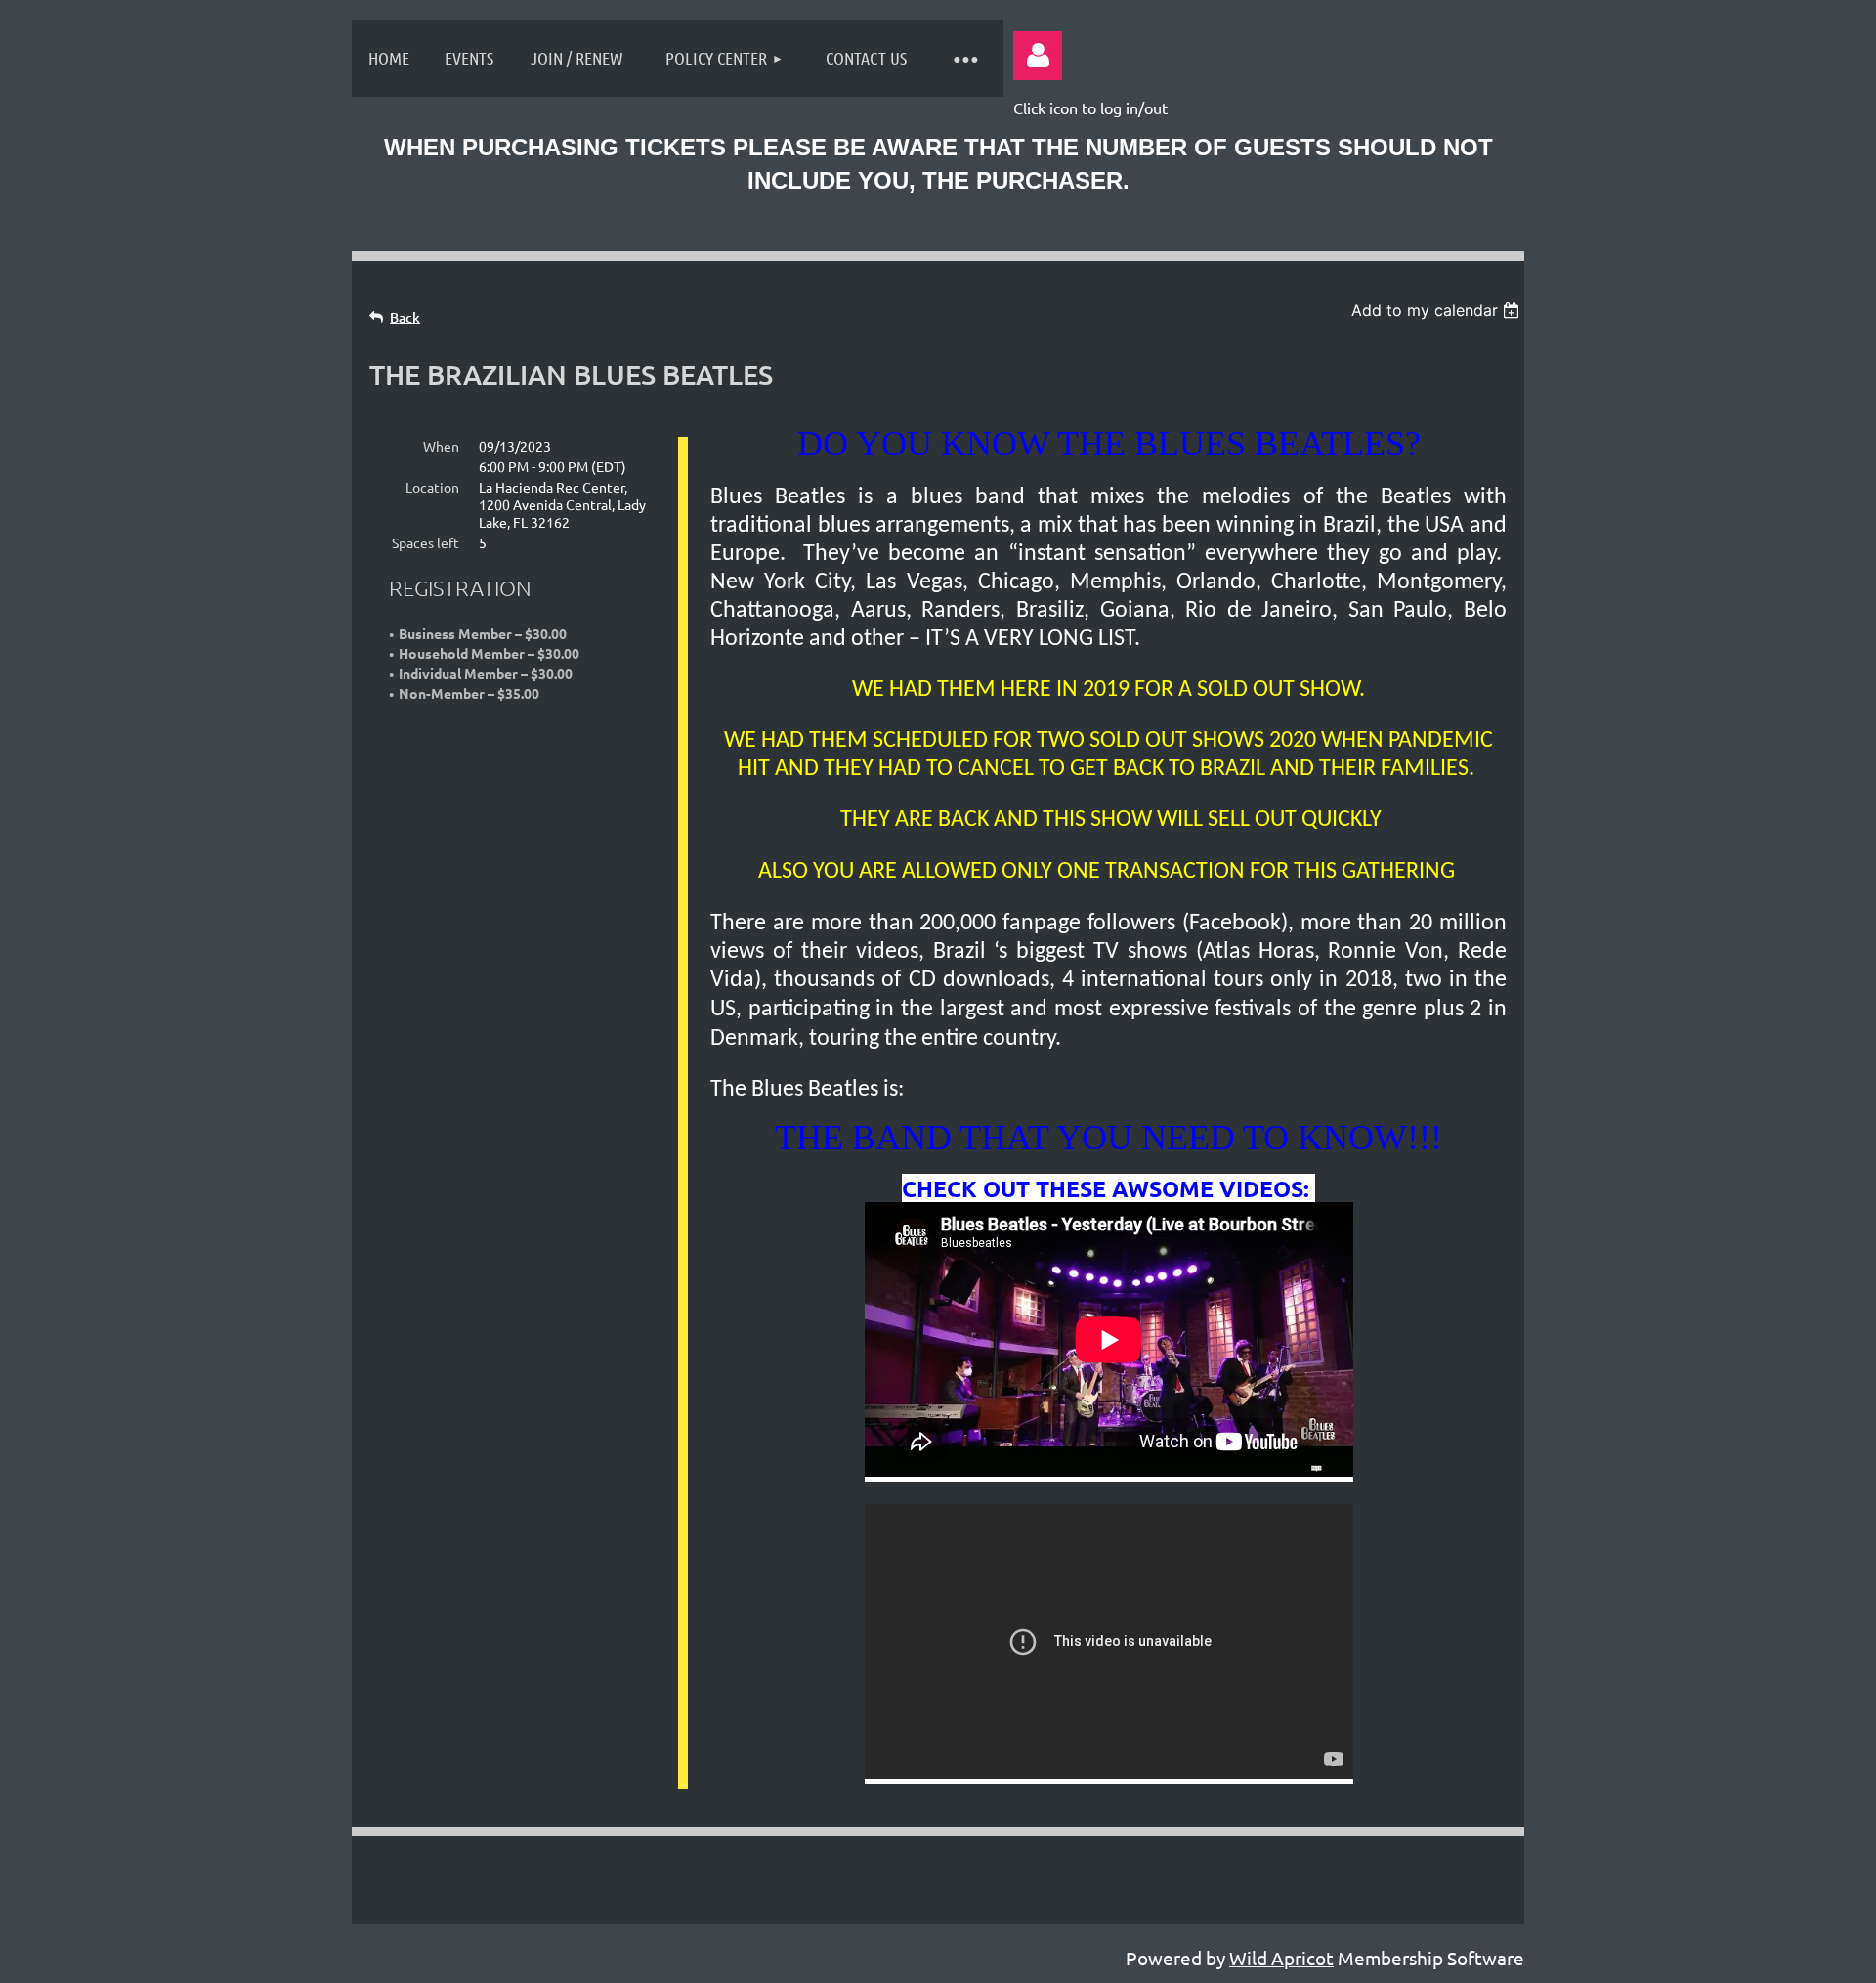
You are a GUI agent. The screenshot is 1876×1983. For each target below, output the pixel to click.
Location (432, 487)
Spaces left (426, 542)
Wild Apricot (1281, 1958)
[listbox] (1438, 310)
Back (405, 317)
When (441, 446)
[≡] (964, 58)
